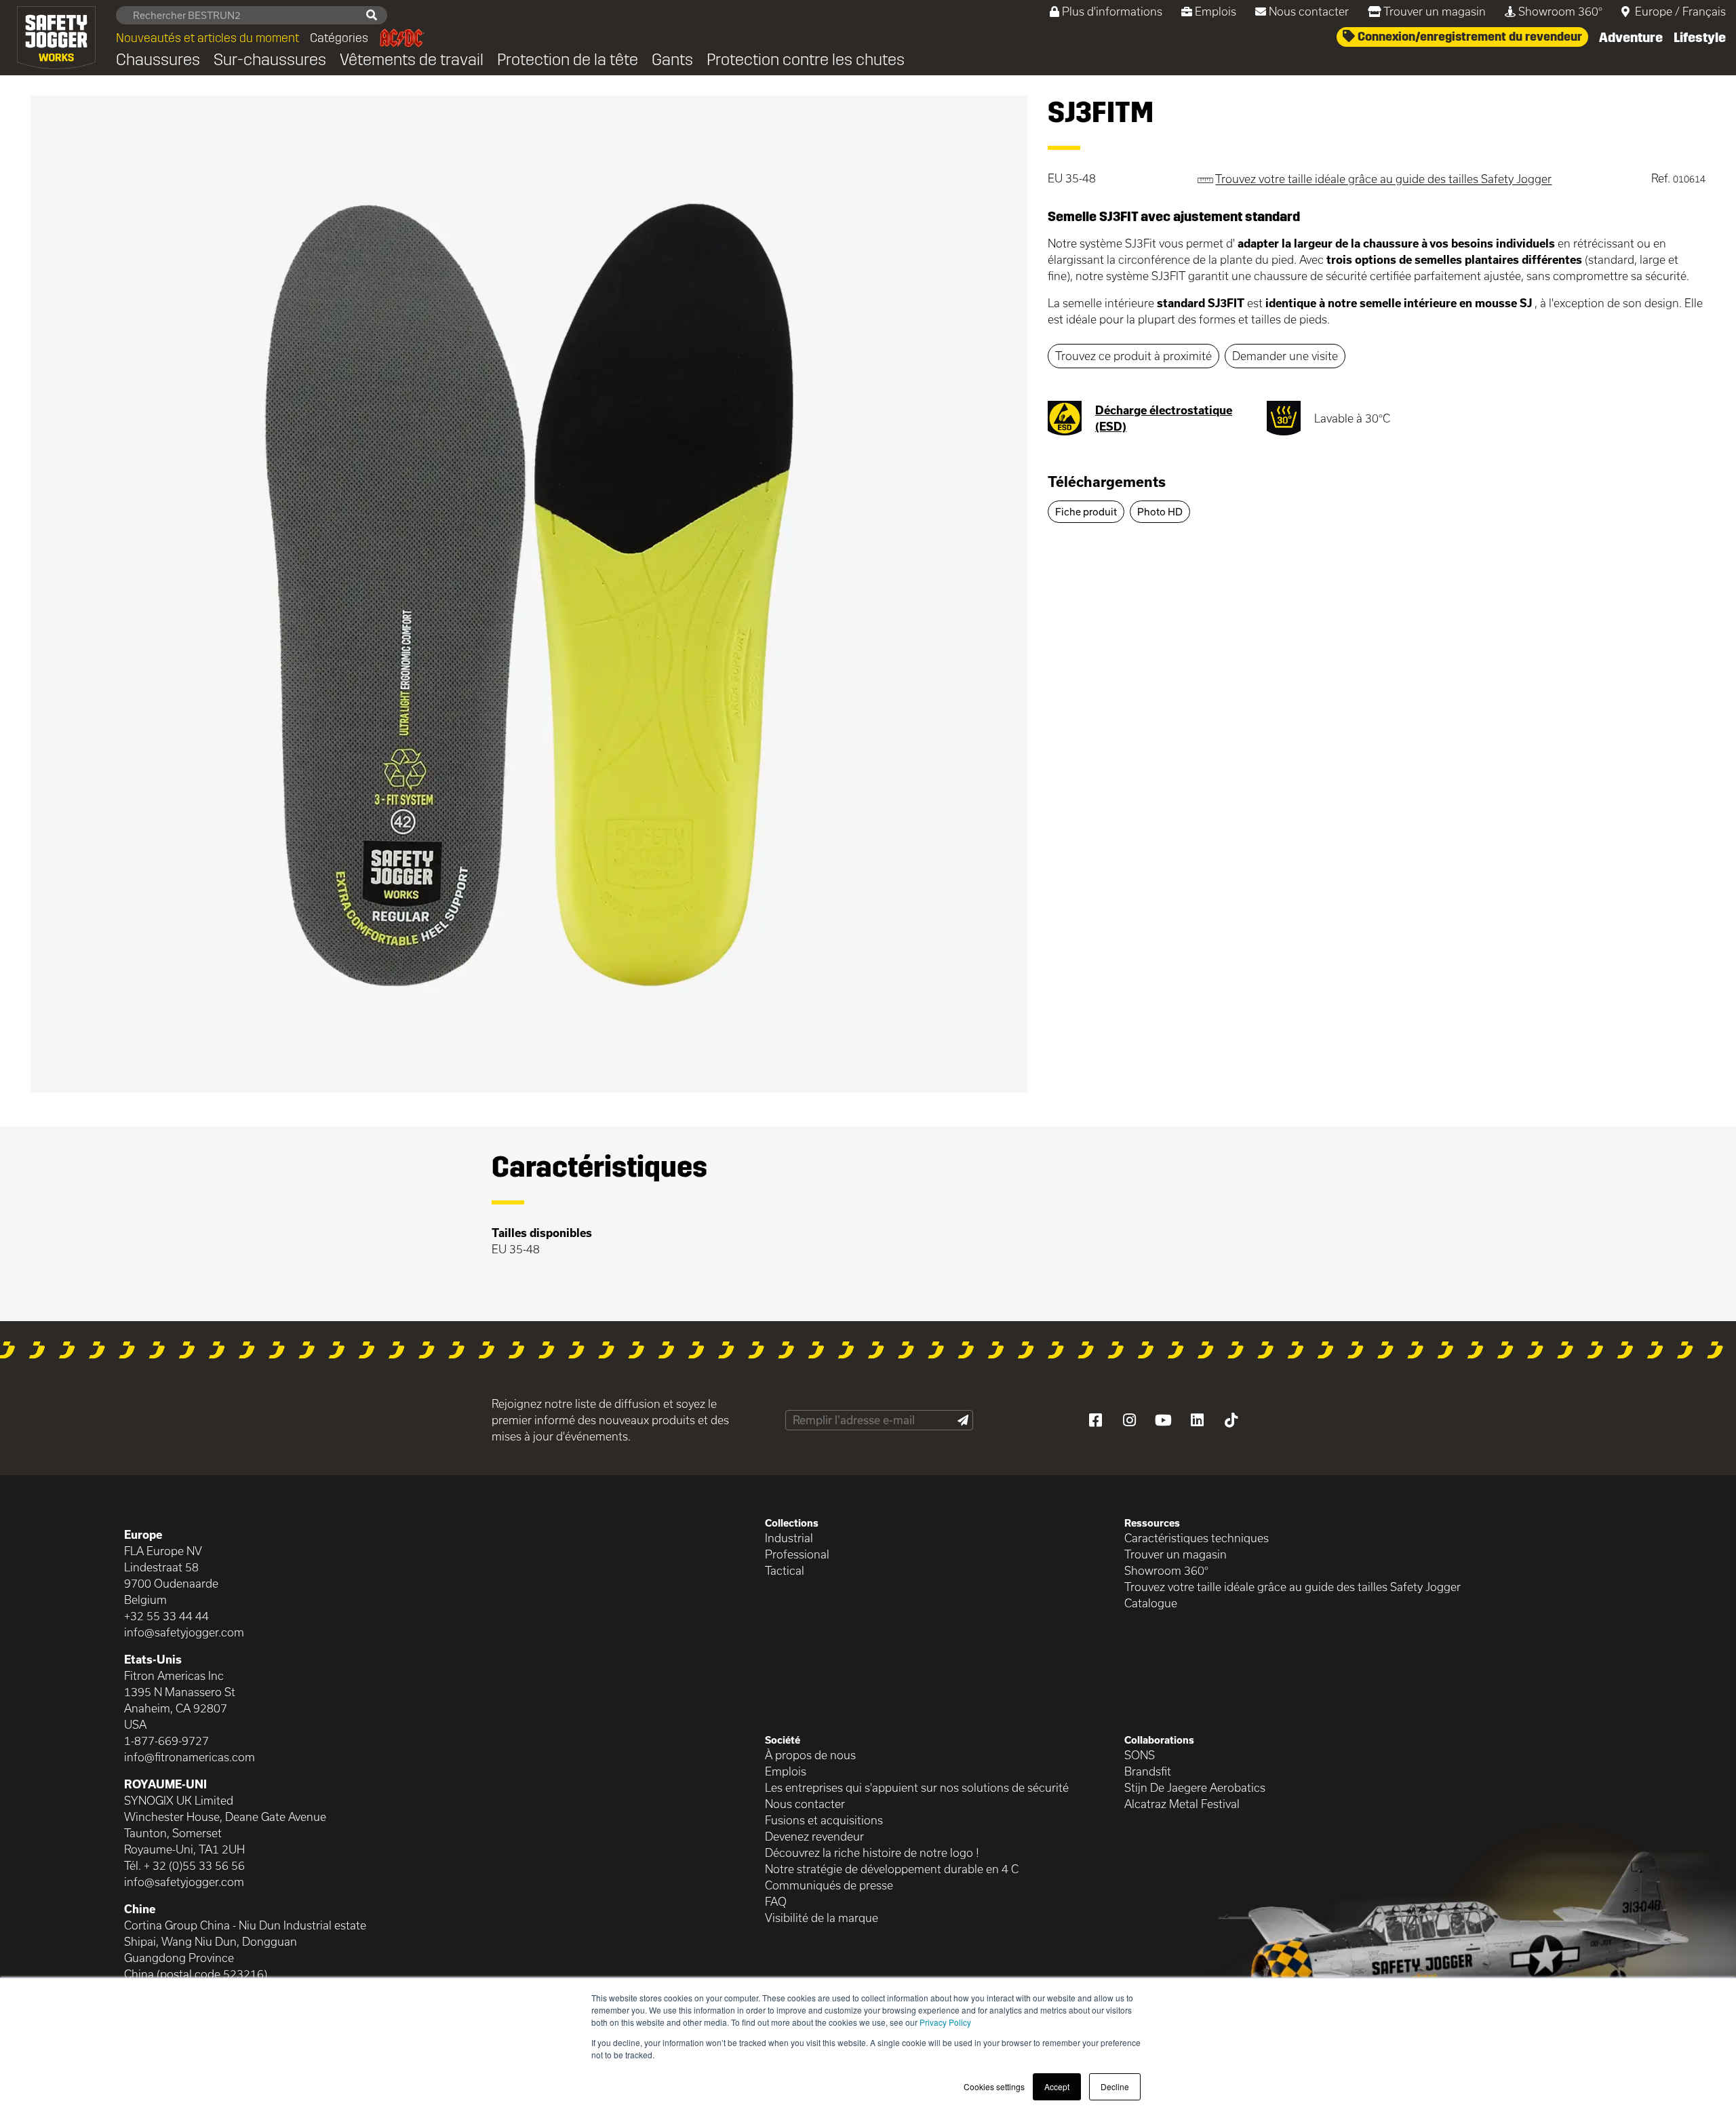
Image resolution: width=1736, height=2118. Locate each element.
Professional (797, 1554)
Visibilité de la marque (822, 1918)
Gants (672, 60)
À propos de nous (810, 1755)
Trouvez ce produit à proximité (1133, 356)
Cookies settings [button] (994, 2086)
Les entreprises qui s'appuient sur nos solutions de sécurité (917, 1787)
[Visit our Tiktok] (1231, 1420)
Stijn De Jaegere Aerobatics (1195, 1787)
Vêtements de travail (412, 60)
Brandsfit (1148, 1771)
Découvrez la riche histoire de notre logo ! (872, 1852)
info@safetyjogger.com (184, 1632)
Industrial (789, 1538)
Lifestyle (1700, 37)
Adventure (1631, 37)
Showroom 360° (1560, 11)
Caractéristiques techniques (1197, 1538)
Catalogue (1151, 1603)
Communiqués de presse (829, 1885)
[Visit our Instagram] (1129, 1420)
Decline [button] (1115, 2086)
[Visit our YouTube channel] (1163, 1420)
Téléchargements (1107, 482)
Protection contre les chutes (806, 60)
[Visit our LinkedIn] (1197, 1420)
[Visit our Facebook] (1095, 1420)
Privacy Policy (945, 2022)
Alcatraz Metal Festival (1182, 1804)
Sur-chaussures (270, 60)
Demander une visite (1285, 356)
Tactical (785, 1570)
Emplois (1216, 11)
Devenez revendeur (814, 1836)
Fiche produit (1086, 512)
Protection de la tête (568, 60)
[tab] (1377, 487)
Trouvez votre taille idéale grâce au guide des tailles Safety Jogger (1293, 1587)
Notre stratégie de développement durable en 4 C (892, 1869)
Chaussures (158, 60)
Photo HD (1160, 512)
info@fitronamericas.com (190, 1757)
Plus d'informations (1112, 11)
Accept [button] (1057, 2086)
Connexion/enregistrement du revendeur (1468, 37)
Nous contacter (1309, 11)
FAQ (776, 1901)
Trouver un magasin (1435, 11)
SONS (1140, 1755)
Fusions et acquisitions (824, 1820)
